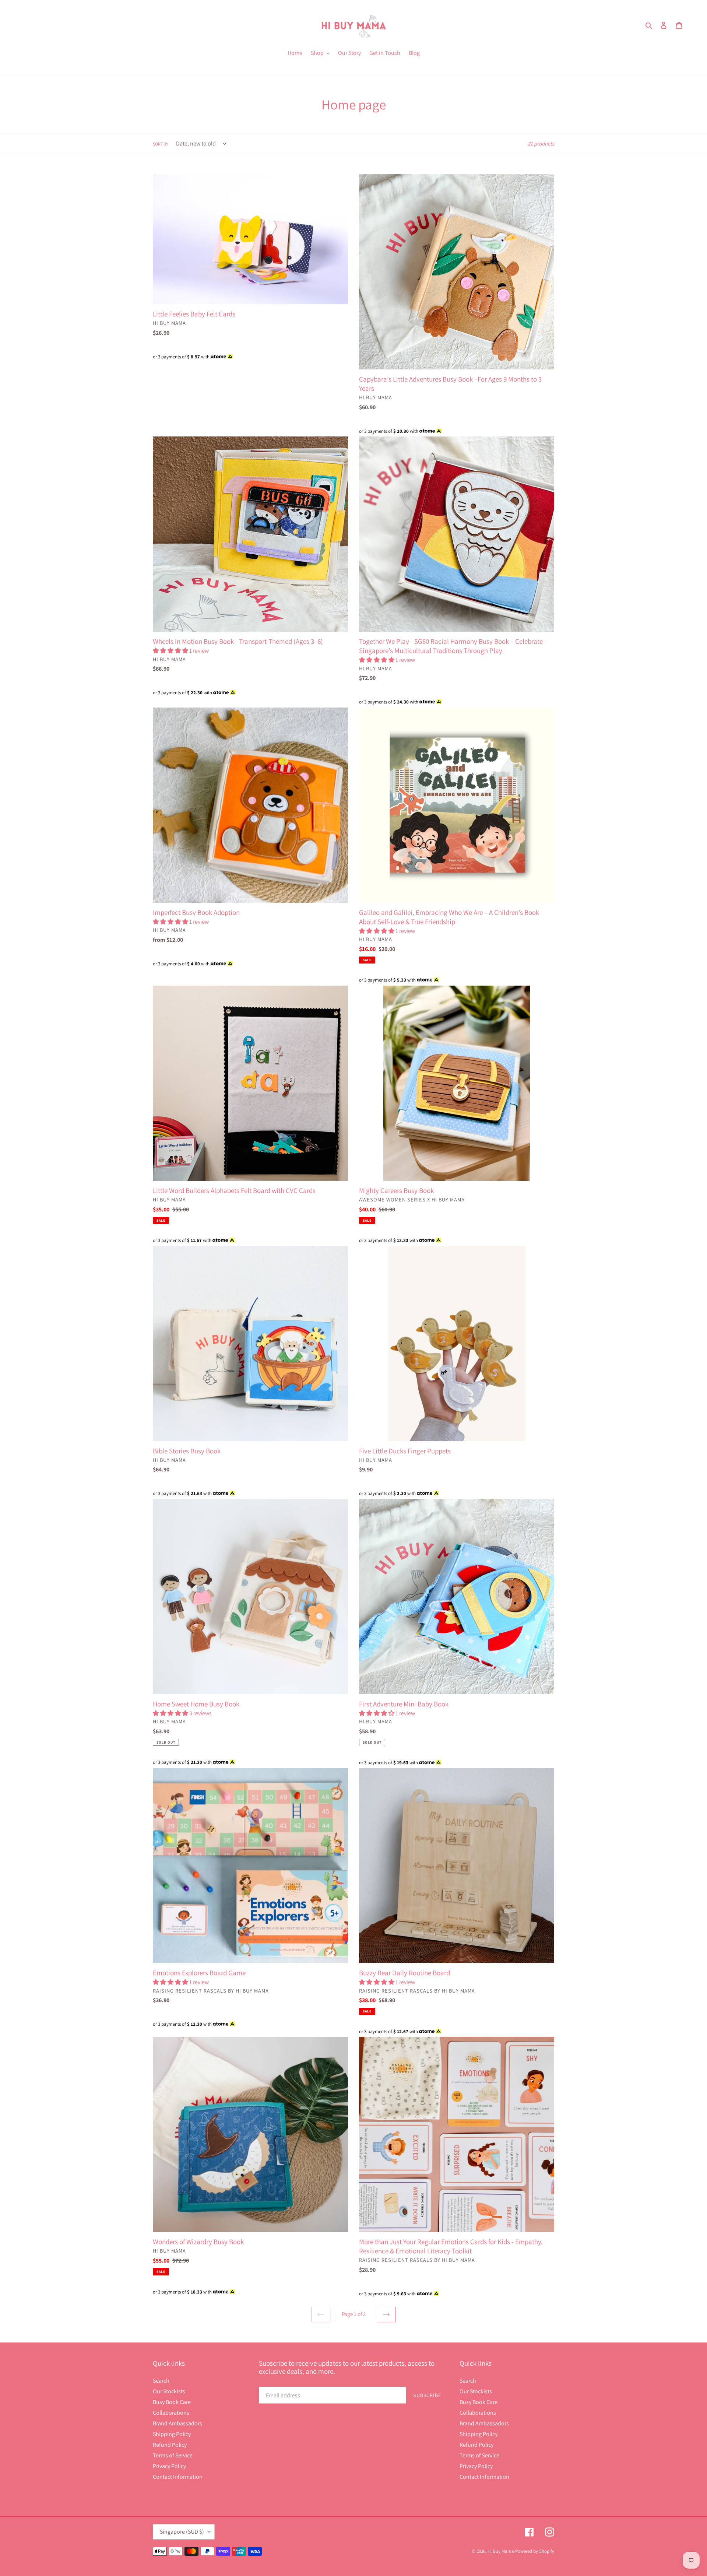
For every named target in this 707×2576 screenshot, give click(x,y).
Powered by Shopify (535, 2551)
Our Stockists (169, 2391)
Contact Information (178, 2477)
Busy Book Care (172, 2402)
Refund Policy (170, 2445)
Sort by (161, 144)
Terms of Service (173, 2455)
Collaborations (171, 2413)
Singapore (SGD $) (182, 2532)
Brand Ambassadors (177, 2423)
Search (161, 2381)
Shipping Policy (172, 2434)
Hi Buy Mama (501, 2551)
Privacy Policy (169, 2466)
